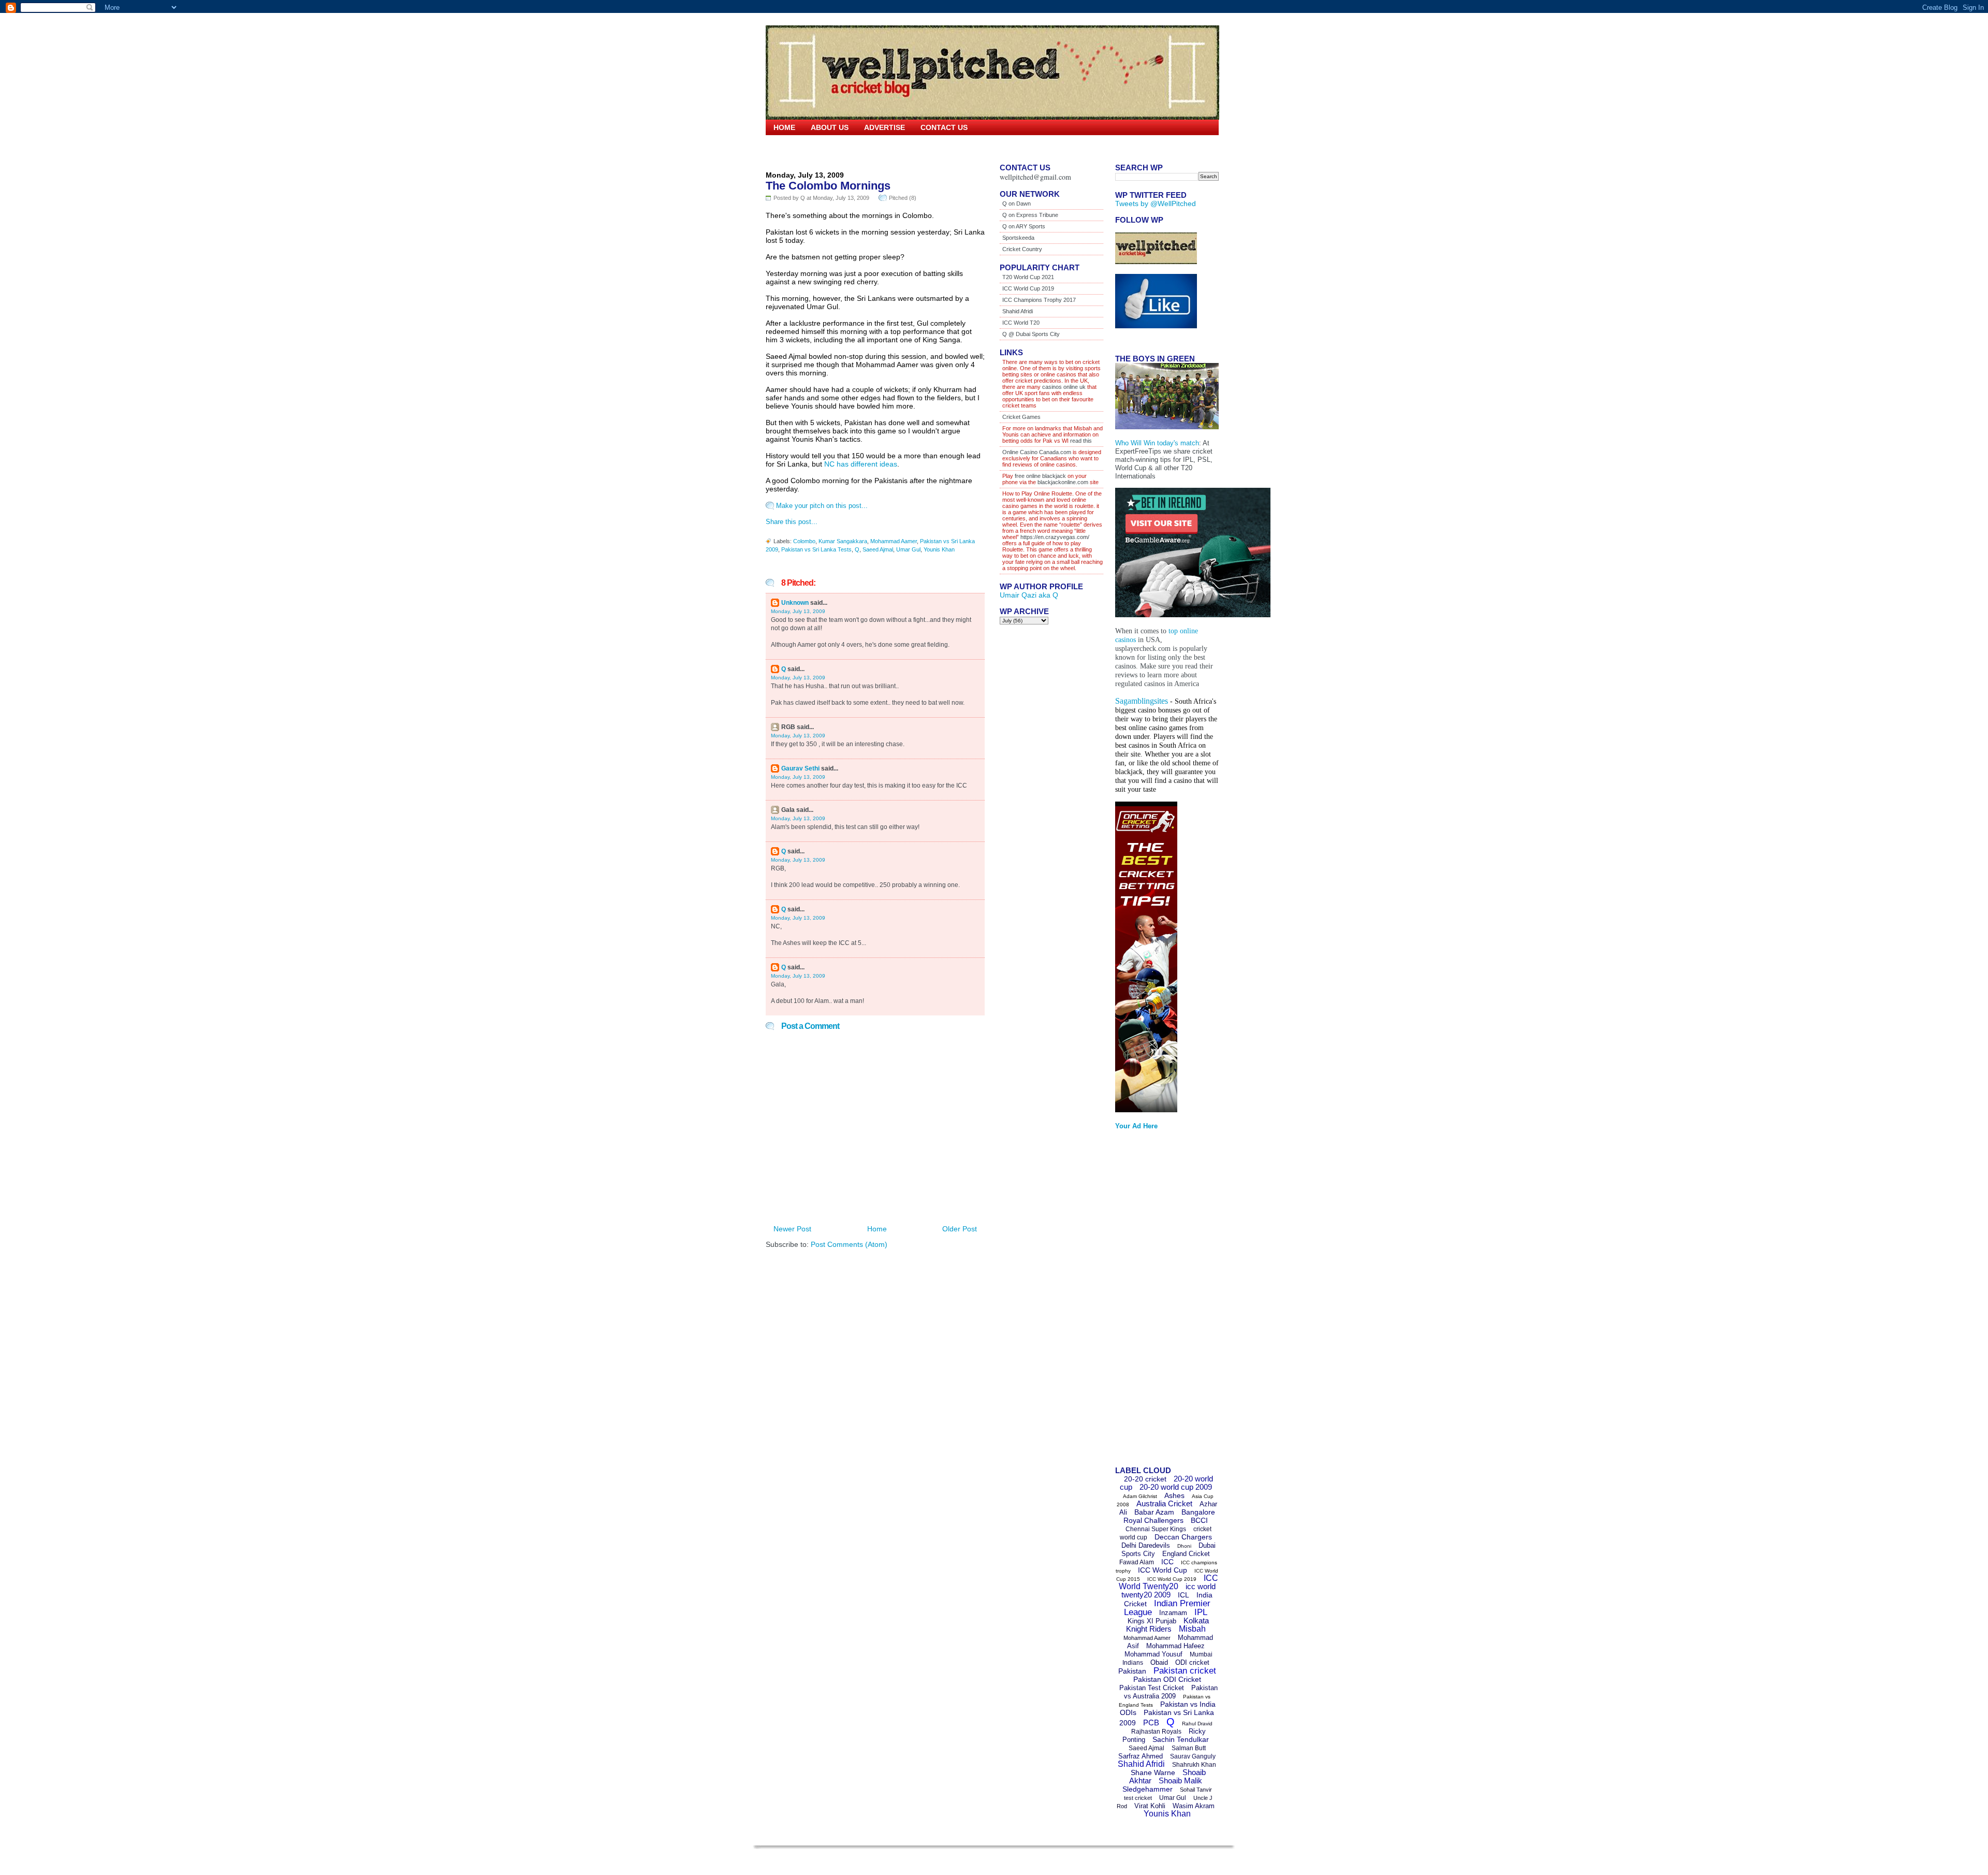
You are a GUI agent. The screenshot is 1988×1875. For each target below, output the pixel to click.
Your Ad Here (1136, 1126)
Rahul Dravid (1197, 1724)
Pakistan (1132, 1671)
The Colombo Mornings (828, 186)
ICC (1167, 1562)
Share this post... (792, 522)
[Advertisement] (1157, 1301)
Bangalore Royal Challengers (1169, 1516)
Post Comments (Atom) (849, 1244)
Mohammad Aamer (894, 541)
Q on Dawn (1017, 204)
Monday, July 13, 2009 (798, 611)
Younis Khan (939, 549)
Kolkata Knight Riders (1168, 1625)
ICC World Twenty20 (1168, 1582)
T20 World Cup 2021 (1028, 277)
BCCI (1199, 1520)
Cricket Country (1022, 249)
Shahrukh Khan (1194, 1765)
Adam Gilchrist (1140, 1496)
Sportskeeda (1018, 238)
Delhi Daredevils (1146, 1545)
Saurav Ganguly (1193, 1756)
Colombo (804, 541)
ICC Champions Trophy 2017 (1039, 300)
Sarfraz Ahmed (1141, 1756)
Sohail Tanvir (1196, 1790)
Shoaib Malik (1180, 1780)
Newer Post (792, 1229)
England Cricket (1186, 1554)
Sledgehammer (1148, 1789)
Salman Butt (1189, 1748)
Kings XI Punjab (1152, 1621)
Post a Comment (810, 1026)
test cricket (1138, 1798)
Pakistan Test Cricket (1152, 1688)
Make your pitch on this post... (822, 506)
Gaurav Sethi (801, 768)
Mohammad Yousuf (1153, 1654)
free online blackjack (1040, 476)
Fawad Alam (1137, 1562)
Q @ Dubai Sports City (1031, 334)
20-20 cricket (1145, 1479)
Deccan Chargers (1183, 1537)
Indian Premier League (1167, 1608)
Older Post (960, 1229)
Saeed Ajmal (878, 549)
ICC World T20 (1021, 323)
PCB (1151, 1723)
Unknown (795, 603)
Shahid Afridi (1018, 311)
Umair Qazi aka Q (1029, 595)
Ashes (1174, 1495)
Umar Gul (908, 549)
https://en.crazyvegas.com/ (1055, 537)
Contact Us (944, 127)
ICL (1183, 1595)
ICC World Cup (1163, 1570)
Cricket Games (1021, 417)
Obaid (1159, 1662)
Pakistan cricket (1185, 1671)
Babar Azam (1154, 1512)
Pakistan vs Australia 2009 (1171, 1692)
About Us (830, 127)
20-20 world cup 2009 (1176, 1487)
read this (1080, 441)
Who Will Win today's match (1157, 443)
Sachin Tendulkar (1181, 1739)
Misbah (1192, 1629)
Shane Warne (1153, 1772)
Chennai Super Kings (1156, 1529)
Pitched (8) (903, 198)
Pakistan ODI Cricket (1167, 1679)
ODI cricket (1192, 1662)
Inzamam (1173, 1613)
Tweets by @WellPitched (1156, 204)
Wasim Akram (1194, 1806)
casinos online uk (1064, 387)
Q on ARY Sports (1024, 226)
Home (784, 127)
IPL (1201, 1612)
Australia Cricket (1164, 1503)
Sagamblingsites (1142, 701)
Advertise (885, 127)
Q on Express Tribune (1030, 215)
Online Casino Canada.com (1037, 452)
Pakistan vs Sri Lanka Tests (816, 549)
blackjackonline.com (1063, 482)
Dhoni (1184, 1546)
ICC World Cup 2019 (1028, 288)
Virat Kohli (1150, 1806)
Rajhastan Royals (1156, 1732)
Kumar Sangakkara (843, 541)
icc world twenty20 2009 (1168, 1590)
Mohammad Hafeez (1175, 1646)
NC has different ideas (861, 464)
